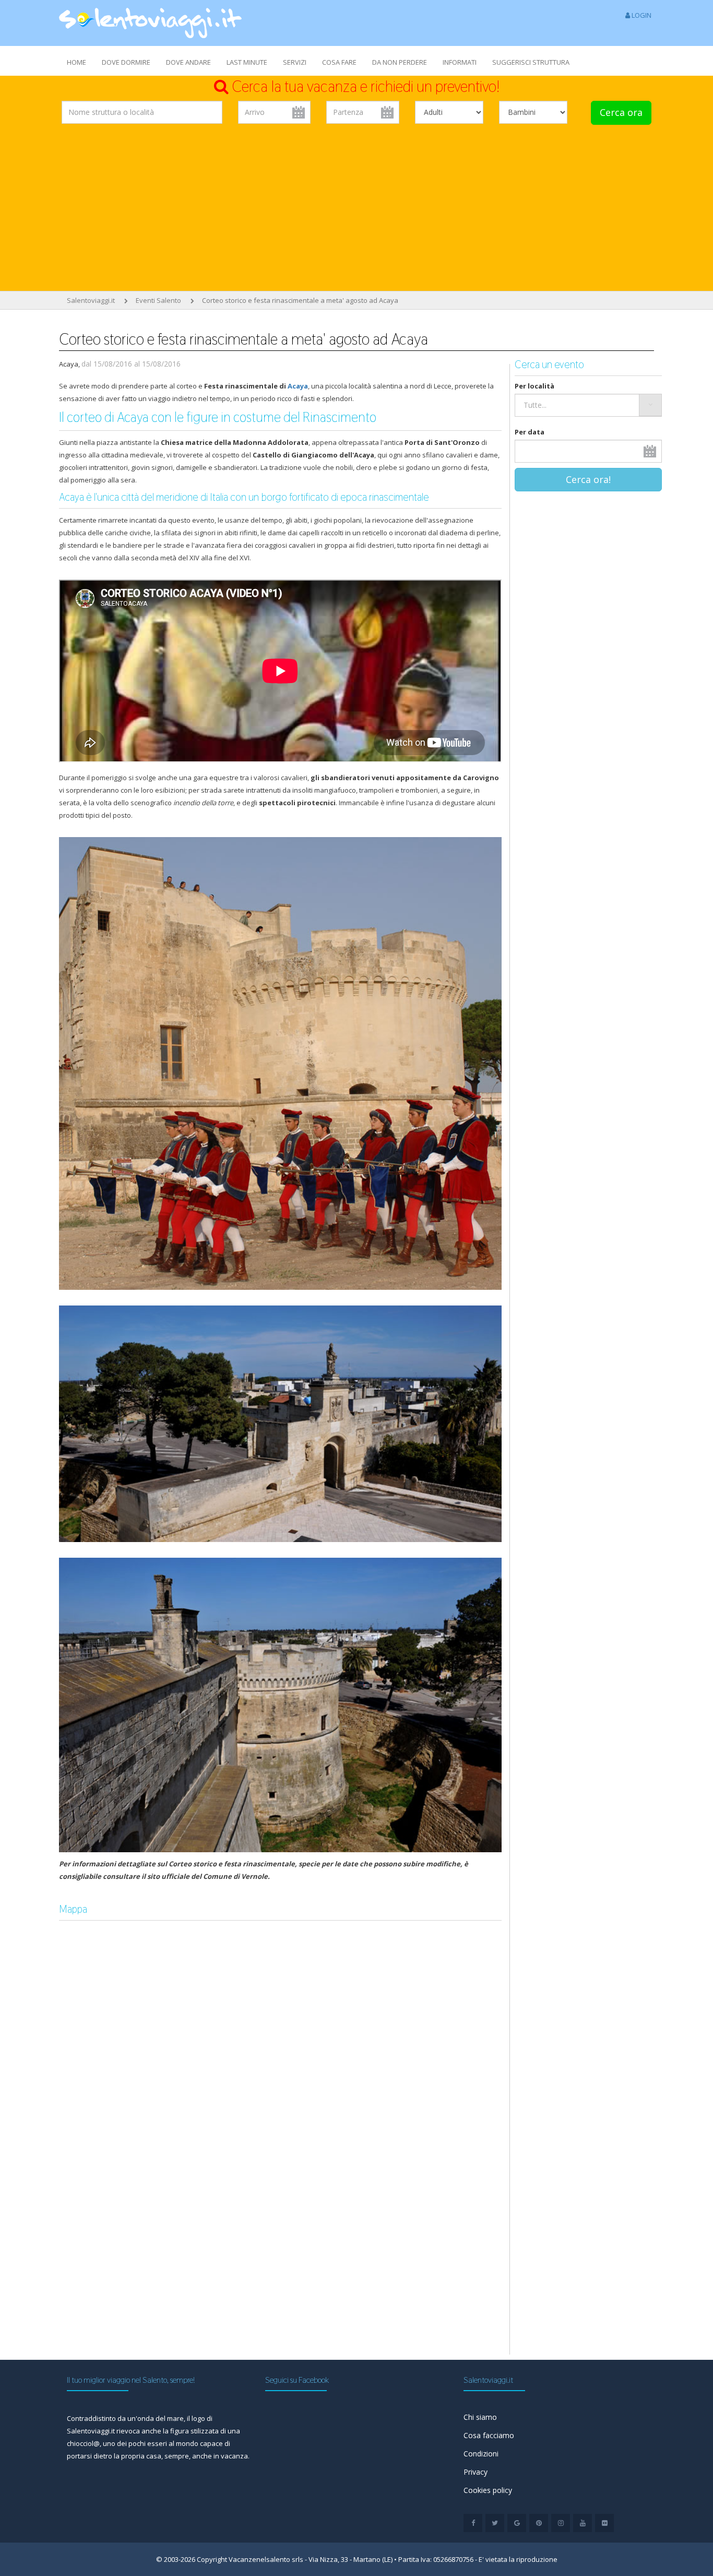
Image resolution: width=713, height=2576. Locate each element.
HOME (76, 62)
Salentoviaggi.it (91, 300)
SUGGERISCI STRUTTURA (531, 62)
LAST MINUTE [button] (247, 62)
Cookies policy (488, 2490)
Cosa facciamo (489, 2435)
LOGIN (641, 15)
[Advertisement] (356, 210)
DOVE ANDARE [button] (188, 62)
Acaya (298, 386)
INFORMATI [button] (460, 62)
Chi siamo (480, 2417)
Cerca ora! (588, 479)
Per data (530, 432)
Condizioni (481, 2454)
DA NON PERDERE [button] (400, 62)
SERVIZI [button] (295, 62)
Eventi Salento (158, 300)
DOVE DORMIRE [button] (126, 62)
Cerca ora (621, 112)
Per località (534, 386)
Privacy (476, 2472)
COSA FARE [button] (339, 62)
